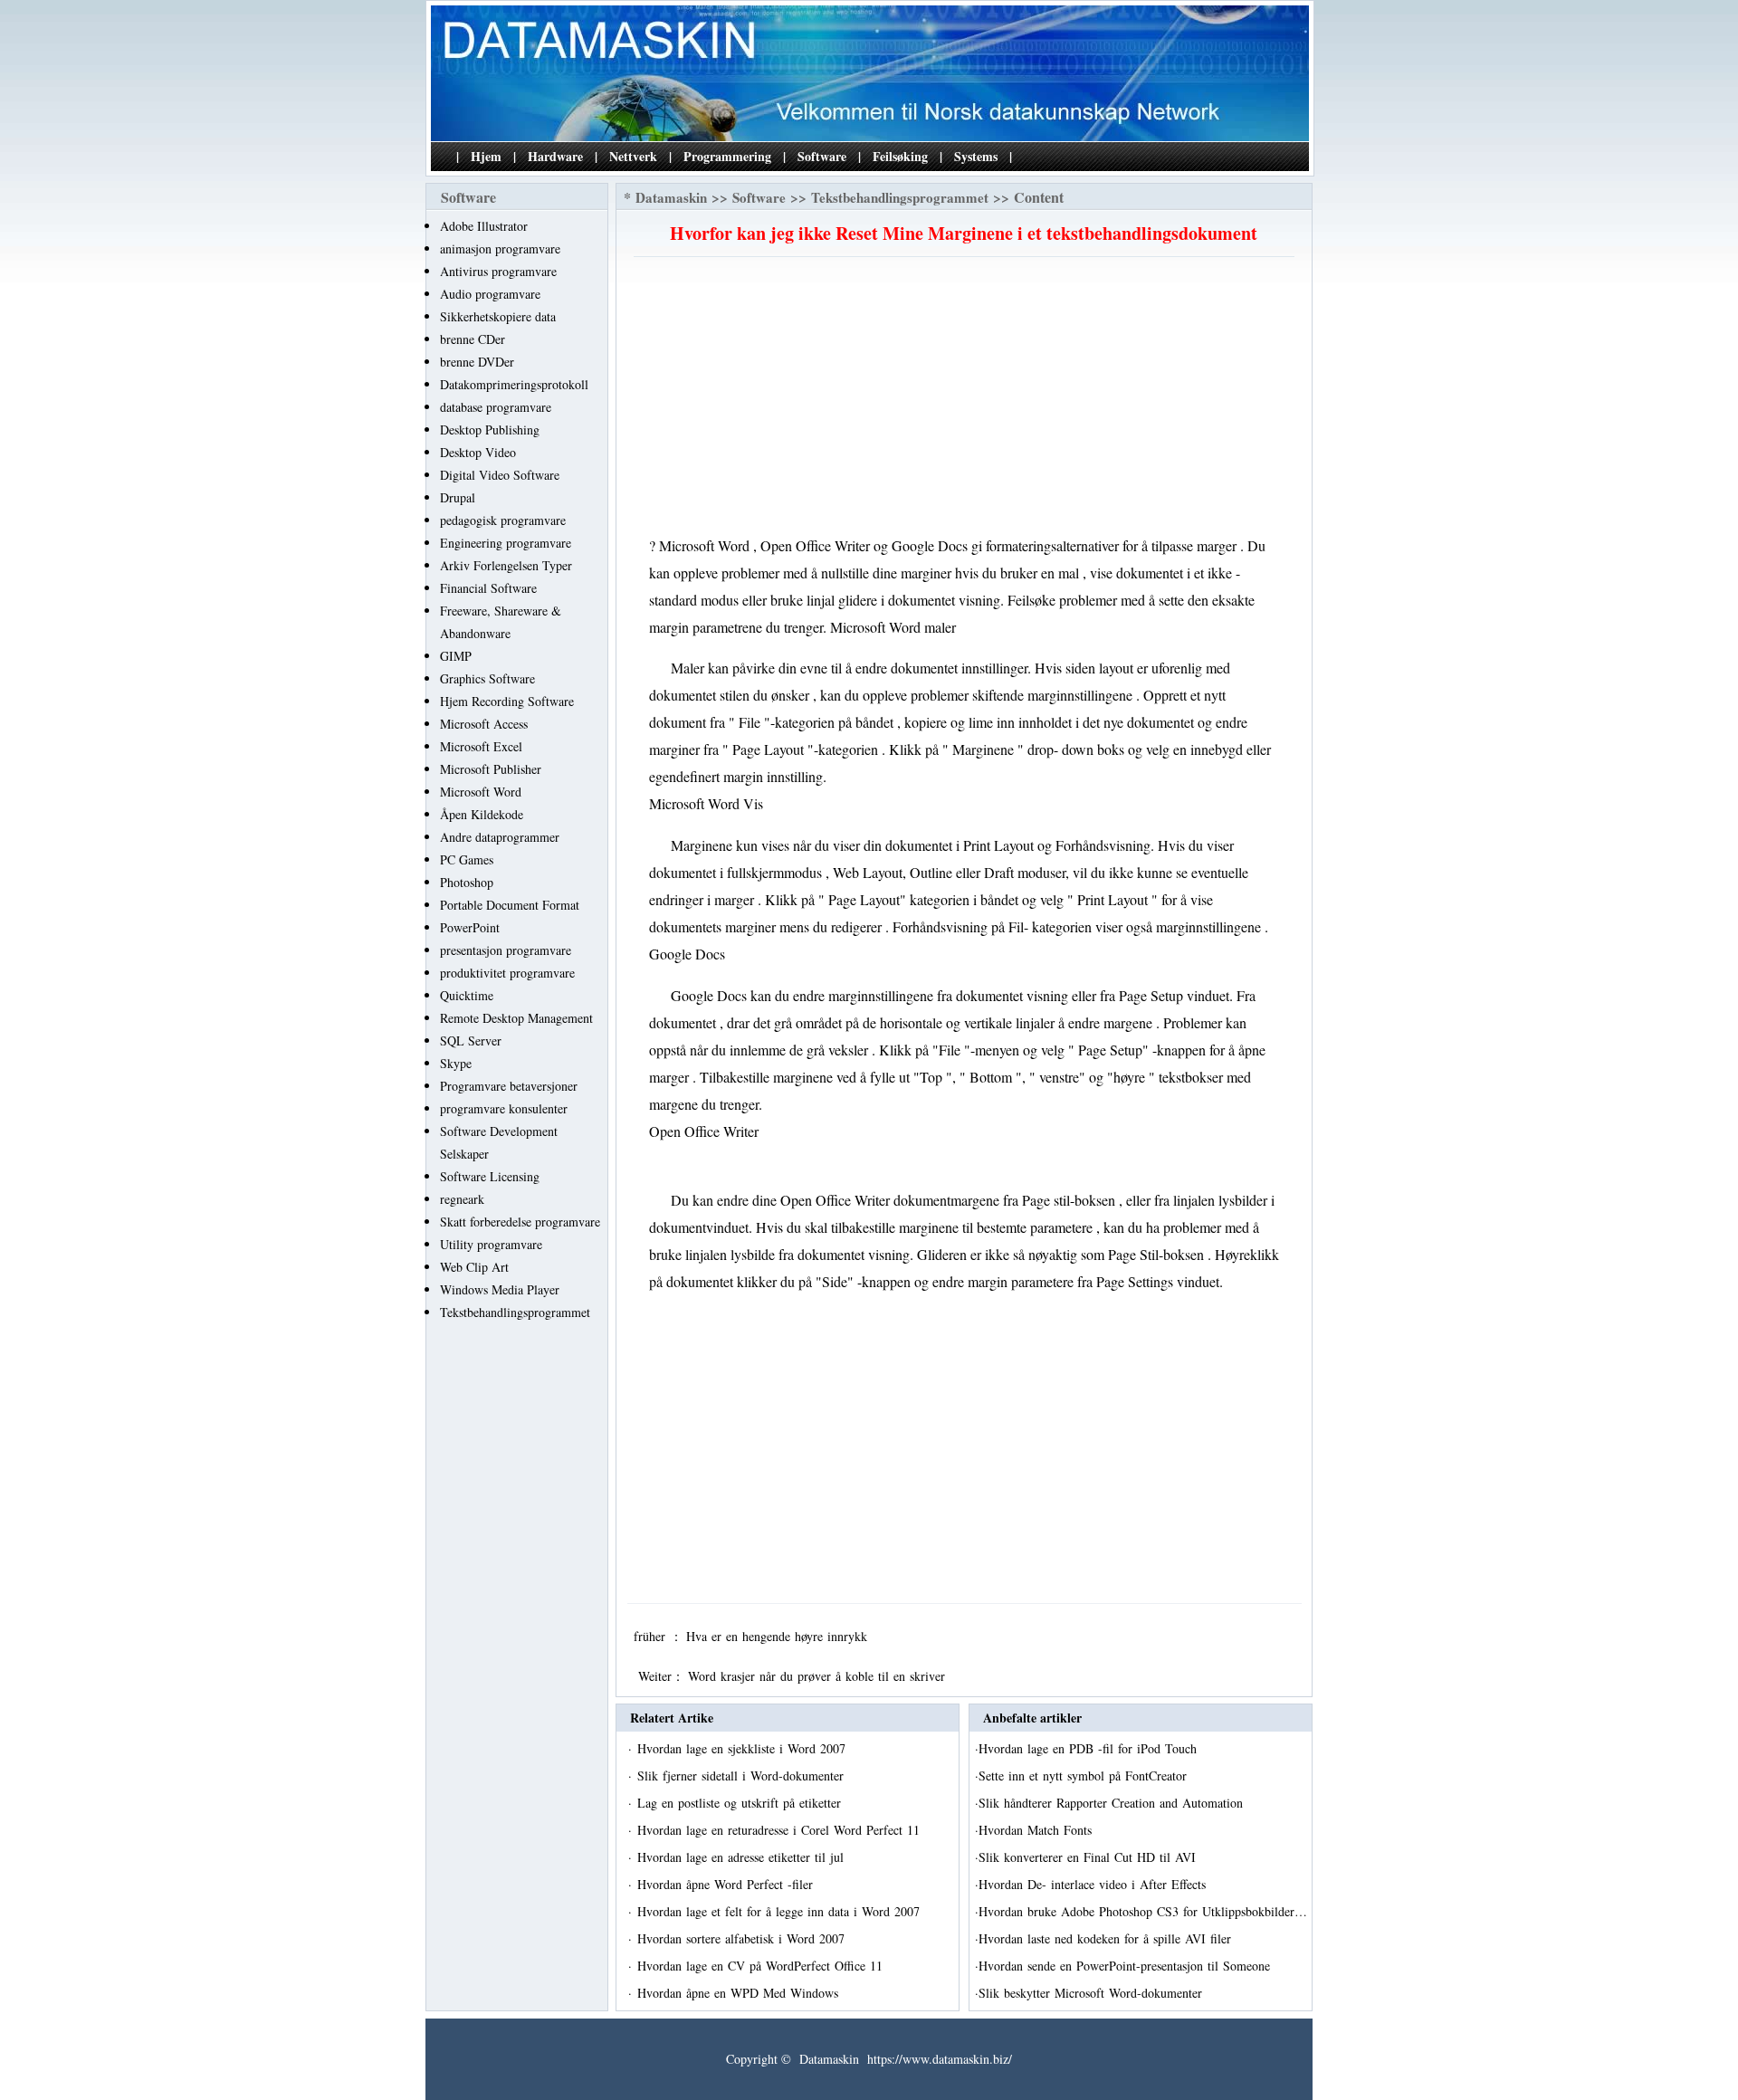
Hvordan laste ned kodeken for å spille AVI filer (1107, 1938)
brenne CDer (473, 339)
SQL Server (471, 1040)
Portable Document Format (510, 905)
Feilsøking (900, 156)
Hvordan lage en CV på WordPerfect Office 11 (762, 1966)
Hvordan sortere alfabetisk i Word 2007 (743, 1938)
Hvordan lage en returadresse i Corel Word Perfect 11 (781, 1830)
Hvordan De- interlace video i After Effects (1094, 1884)
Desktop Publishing (490, 430)
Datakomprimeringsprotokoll (514, 384)
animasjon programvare (500, 248)
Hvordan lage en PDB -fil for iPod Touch (1090, 1748)
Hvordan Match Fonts (1037, 1830)
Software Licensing (490, 1176)
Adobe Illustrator (484, 226)
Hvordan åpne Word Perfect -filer (727, 1884)
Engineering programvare (506, 543)
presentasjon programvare (506, 950)
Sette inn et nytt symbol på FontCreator (1085, 1775)
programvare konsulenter (504, 1108)
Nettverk (633, 156)
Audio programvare (490, 294)
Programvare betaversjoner (509, 1086)
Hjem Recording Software (507, 701)
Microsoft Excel (481, 746)
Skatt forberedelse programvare (520, 1222)
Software (822, 156)
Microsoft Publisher (491, 769)
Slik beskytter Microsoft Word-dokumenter (1093, 1993)
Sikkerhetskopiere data (498, 316)
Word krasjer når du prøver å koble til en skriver (819, 1676)
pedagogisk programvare (503, 520)
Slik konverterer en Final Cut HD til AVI (1089, 1857)
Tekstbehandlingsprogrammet (515, 1312)
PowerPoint (470, 927)
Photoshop (467, 882)
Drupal (458, 497)
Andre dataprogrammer (500, 837)
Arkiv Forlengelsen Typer (506, 565)
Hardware (555, 156)
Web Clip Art (474, 1267)
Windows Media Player (500, 1289)
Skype (456, 1063)
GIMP (456, 656)
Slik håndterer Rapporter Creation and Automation (1113, 1803)
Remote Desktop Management (516, 1018)
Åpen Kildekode (482, 814)
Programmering (727, 156)
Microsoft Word (481, 792)
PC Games (467, 859)
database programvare (496, 407)
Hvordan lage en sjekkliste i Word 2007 (744, 1748)
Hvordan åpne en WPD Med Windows (740, 1993)
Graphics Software (487, 678)
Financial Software (488, 588)
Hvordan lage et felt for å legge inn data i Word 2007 (781, 1911)
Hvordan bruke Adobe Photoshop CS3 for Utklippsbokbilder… (1143, 1911)
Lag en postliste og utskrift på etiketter (741, 1803)
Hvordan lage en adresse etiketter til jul (743, 1857)
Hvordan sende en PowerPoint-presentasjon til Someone (1127, 1966)
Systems (976, 156)
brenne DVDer (477, 362)
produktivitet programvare (507, 973)
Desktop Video (478, 452)
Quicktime (467, 995)
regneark (462, 1199)
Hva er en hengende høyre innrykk (779, 1636)
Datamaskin (671, 197)
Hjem (486, 156)
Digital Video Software (500, 475)
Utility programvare (491, 1244)
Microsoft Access (484, 724)
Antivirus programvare (498, 271)
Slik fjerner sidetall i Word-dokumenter (743, 1775)
